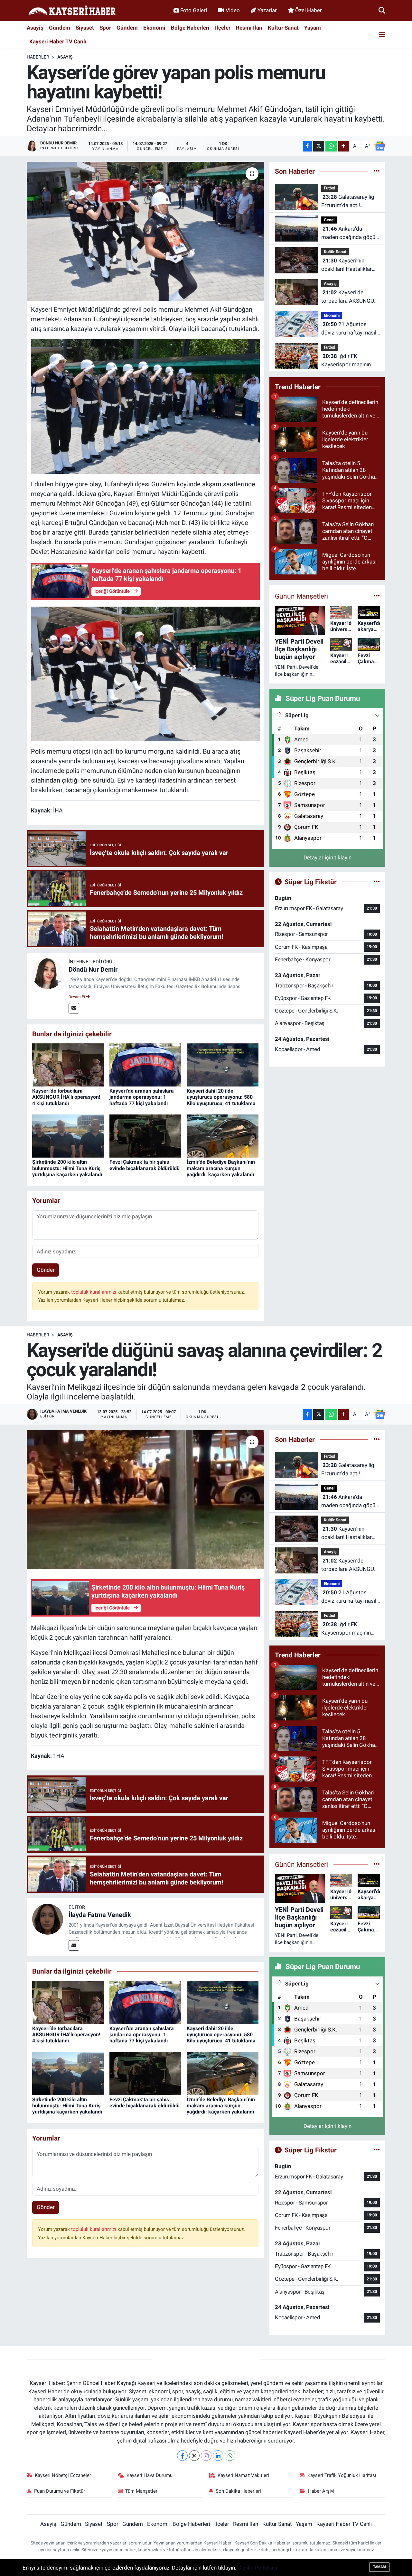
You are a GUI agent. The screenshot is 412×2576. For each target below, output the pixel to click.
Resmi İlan (249, 28)
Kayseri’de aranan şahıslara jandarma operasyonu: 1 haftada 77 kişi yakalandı (142, 1097)
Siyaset (85, 28)
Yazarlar (267, 10)
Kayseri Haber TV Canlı (58, 41)
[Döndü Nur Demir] (48, 973)
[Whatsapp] (230, 2456)
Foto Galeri (194, 10)
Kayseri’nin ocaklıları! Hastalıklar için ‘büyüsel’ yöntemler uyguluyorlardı (349, 265)
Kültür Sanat (283, 28)
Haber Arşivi (321, 2491)
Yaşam (313, 28)
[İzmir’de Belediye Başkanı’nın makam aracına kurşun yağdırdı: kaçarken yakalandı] (223, 1136)
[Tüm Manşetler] (377, 596)
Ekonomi (154, 28)
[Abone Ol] (380, 146)
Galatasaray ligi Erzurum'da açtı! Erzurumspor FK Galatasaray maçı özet (348, 202)
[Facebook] (182, 2456)
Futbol (329, 188)
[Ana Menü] (382, 35)
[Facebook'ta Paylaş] (307, 146)
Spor (105, 28)
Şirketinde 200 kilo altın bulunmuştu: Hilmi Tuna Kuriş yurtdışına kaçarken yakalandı (67, 1168)
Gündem (60, 28)
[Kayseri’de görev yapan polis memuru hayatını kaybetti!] (145, 231)
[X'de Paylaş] (319, 146)
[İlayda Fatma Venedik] (48, 1919)
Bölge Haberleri (190, 28)
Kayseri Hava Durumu (150, 2475)
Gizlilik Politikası (257, 2568)
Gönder (46, 1270)
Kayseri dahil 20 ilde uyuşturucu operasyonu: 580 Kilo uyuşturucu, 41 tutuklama (221, 1097)
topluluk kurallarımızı (94, 1292)
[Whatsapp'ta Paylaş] (331, 146)
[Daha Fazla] (344, 146)
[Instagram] (206, 2456)
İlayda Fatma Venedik (100, 1915)
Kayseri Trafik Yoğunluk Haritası (342, 2475)
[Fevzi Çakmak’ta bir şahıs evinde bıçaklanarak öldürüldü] (145, 1136)
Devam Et (77, 997)
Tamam (379, 2567)
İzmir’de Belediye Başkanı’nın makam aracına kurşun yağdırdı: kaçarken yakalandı (221, 1168)
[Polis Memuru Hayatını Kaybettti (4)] (145, 406)
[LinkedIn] (218, 2456)
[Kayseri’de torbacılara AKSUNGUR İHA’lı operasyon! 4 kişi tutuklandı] (68, 1065)
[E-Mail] (74, 1008)
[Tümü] (377, 171)
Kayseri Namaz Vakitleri (243, 2475)
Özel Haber (309, 10)
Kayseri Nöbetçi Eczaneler (63, 2475)
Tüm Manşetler (141, 2491)
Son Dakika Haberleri (238, 2491)
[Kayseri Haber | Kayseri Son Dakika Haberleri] (72, 11)
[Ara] (382, 10)
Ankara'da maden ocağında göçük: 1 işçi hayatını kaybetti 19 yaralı (350, 233)
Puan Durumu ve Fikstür (60, 2491)
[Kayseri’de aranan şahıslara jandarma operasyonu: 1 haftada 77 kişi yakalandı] (145, 1065)
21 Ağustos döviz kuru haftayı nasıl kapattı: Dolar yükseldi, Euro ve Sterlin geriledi (349, 329)
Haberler (38, 57)
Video (233, 10)
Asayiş (35, 28)
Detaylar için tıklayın (328, 857)
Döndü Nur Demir (93, 969)
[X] (194, 2456)
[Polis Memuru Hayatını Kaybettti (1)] (145, 673)
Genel (329, 220)
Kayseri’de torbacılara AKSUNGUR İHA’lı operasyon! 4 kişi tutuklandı (66, 1097)
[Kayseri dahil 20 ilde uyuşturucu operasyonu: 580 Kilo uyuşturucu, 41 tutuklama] (223, 1065)
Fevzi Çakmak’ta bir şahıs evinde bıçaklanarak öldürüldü (145, 1165)
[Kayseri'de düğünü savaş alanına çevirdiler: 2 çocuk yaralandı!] (145, 1499)
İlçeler (223, 28)
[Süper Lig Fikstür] (377, 882)
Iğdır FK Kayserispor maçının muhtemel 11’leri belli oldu (347, 361)
